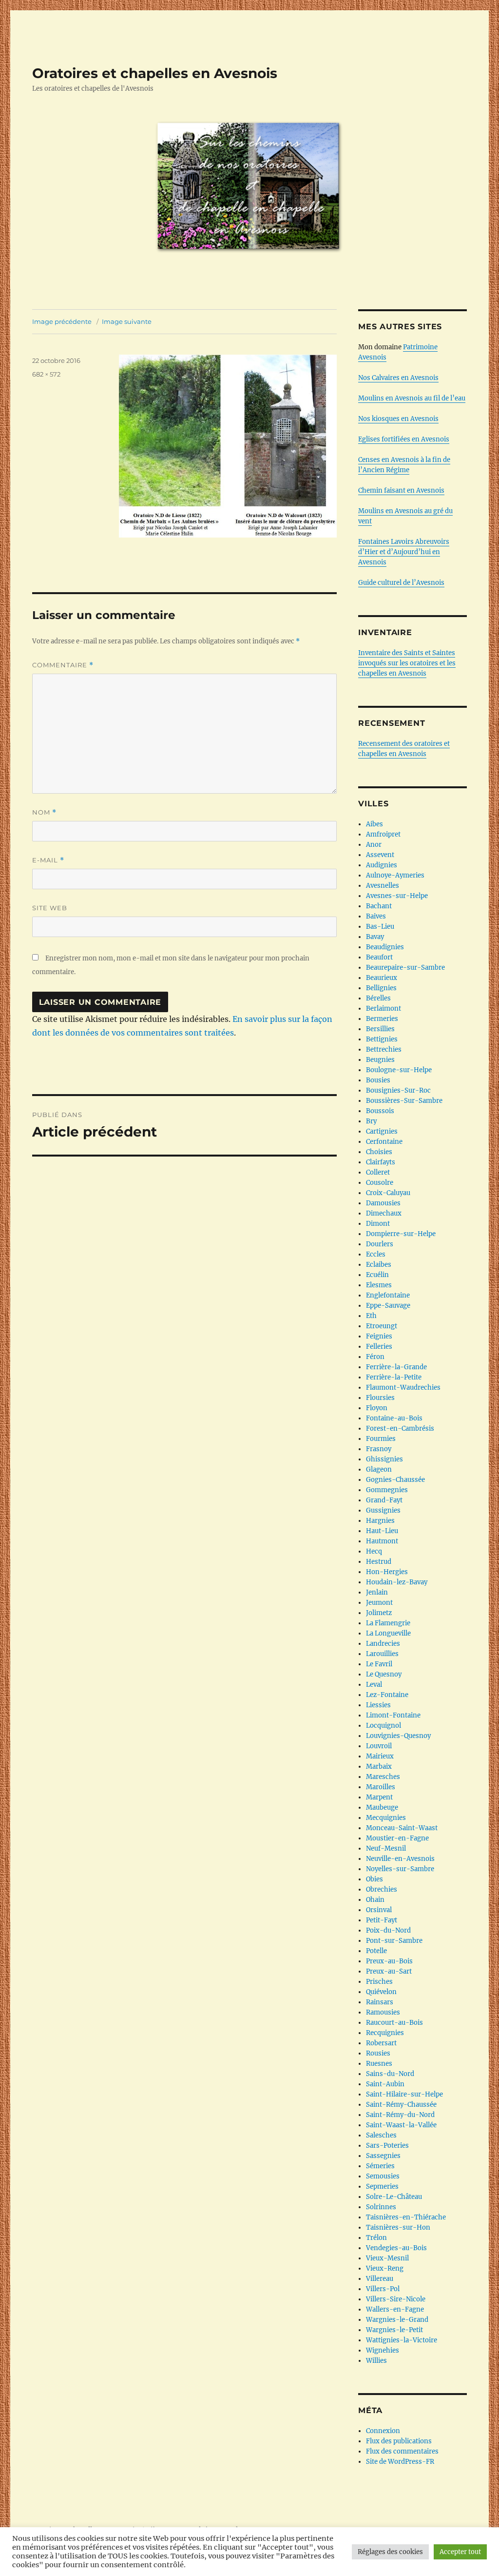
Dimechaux (384, 1213)
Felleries (379, 1347)
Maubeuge (382, 1807)
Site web (50, 908)
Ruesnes (379, 2064)
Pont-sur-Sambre (394, 1941)
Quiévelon (381, 1992)
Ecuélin (377, 1275)
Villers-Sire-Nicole (396, 2299)
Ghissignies (384, 1459)
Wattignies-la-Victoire (402, 2340)
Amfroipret (383, 834)
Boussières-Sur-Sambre (404, 1101)
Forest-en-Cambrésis (400, 1428)
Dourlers (380, 1244)
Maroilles (381, 1787)
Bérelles (378, 998)
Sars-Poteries (387, 2146)
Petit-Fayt (382, 1920)
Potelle (376, 1951)
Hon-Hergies (387, 1572)
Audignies (382, 865)
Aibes (374, 824)
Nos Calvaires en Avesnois (398, 378)
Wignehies (383, 2350)
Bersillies (380, 1029)
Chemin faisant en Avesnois (401, 490)
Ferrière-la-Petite (394, 1377)
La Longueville (388, 1633)
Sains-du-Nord (390, 2074)
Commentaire (63, 665)
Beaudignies (385, 947)
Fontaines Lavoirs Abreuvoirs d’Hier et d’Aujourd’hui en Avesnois (404, 552)
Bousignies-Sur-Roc (398, 1090)
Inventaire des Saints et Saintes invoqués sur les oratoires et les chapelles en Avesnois (407, 663)
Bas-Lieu (380, 927)
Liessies (378, 1705)
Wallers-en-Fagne (395, 2309)
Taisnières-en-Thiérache (406, 2217)
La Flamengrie (388, 1623)
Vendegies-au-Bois (396, 2248)
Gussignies (383, 1510)
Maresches (383, 1777)
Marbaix (379, 1767)
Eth (371, 1316)
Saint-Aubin (385, 2084)
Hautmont (382, 1541)
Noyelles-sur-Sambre (400, 1869)
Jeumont (379, 1603)
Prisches (379, 1982)
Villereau (380, 2279)
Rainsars (380, 2002)
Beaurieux (382, 978)
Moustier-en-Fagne (397, 1838)
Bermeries (382, 1019)
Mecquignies (386, 1818)
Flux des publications (399, 2441)
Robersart (381, 2043)
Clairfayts (381, 1162)
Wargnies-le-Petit (394, 2330)
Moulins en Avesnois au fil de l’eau (412, 398)
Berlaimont (384, 1008)
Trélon (376, 2238)
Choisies (379, 1152)
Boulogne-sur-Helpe (399, 1070)
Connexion (383, 2431)
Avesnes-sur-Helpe (397, 896)
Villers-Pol (383, 2289)
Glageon (379, 1469)
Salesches (381, 2135)
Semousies (383, 2176)
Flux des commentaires (402, 2451)
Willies (376, 2361)
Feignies (379, 1336)
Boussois (380, 1111)
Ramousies (383, 2012)
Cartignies (382, 1131)
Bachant (379, 906)
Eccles (376, 1254)
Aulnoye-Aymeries (395, 875)
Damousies (383, 1203)
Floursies (380, 1398)
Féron (375, 1357)
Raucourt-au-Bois (394, 2023)
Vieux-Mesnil (387, 2258)
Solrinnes (381, 2207)
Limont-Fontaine (393, 1715)
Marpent (379, 1797)
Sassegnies (383, 2156)
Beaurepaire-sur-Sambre (405, 968)
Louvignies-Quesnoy (398, 1736)
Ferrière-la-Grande (396, 1367)
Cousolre (380, 1183)
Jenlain (377, 1592)
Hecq (374, 1551)
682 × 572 (46, 374)
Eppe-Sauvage (388, 1306)
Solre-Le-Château (394, 2197)
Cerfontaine (384, 1142)
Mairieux (380, 1756)
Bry (371, 1121)
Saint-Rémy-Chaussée (401, 2105)
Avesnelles (383, 886)
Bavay (375, 937)
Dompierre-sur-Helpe (401, 1234)
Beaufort (379, 957)
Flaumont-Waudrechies (403, 1388)
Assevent (380, 855)
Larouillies (382, 1654)
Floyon (377, 1408)
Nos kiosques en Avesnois (398, 419)
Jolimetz (379, 1613)
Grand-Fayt (384, 1500)
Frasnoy (379, 1449)
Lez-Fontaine (387, 1695)
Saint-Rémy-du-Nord (400, 2115)
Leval (374, 1685)
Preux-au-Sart (389, 1971)
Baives (376, 916)
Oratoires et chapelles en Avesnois (155, 73)
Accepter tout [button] (460, 2552)
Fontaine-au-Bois (394, 1418)
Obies (374, 1879)
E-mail (48, 860)
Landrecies (383, 1644)
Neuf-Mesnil (386, 1848)
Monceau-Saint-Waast (402, 1828)
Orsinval (379, 1910)
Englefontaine (388, 1295)
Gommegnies (387, 1490)
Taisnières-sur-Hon (398, 2227)
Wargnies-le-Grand (397, 2320)
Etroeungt (382, 1326)
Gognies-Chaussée (395, 1480)
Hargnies (380, 1521)
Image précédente (62, 321)
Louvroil (379, 1746)
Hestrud (379, 1562)
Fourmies (381, 1439)
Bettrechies (384, 1049)
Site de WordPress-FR (400, 2462)
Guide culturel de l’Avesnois (401, 583)
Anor (374, 845)
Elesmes (379, 1285)
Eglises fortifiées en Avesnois (404, 439)
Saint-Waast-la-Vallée (401, 2125)
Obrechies (382, 1889)
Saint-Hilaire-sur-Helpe (404, 2094)
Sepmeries (382, 2187)
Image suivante (127, 321)
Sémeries (380, 2166)
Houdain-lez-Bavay (397, 1582)
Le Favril (379, 1664)
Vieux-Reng (385, 2268)
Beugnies (380, 1060)
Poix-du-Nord (388, 1930)
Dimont (378, 1224)
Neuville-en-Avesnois (400, 1859)
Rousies (378, 2053)
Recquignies (385, 2033)
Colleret (378, 1172)
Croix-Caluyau (388, 1193)
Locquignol (384, 1726)
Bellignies (381, 988)
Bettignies (382, 1039)
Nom (44, 812)
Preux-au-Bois (389, 1961)
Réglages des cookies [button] (390, 2552)
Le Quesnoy (384, 1674)
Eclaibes (379, 1265)
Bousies (378, 1080)
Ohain (375, 1900)
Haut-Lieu (382, 1531)
